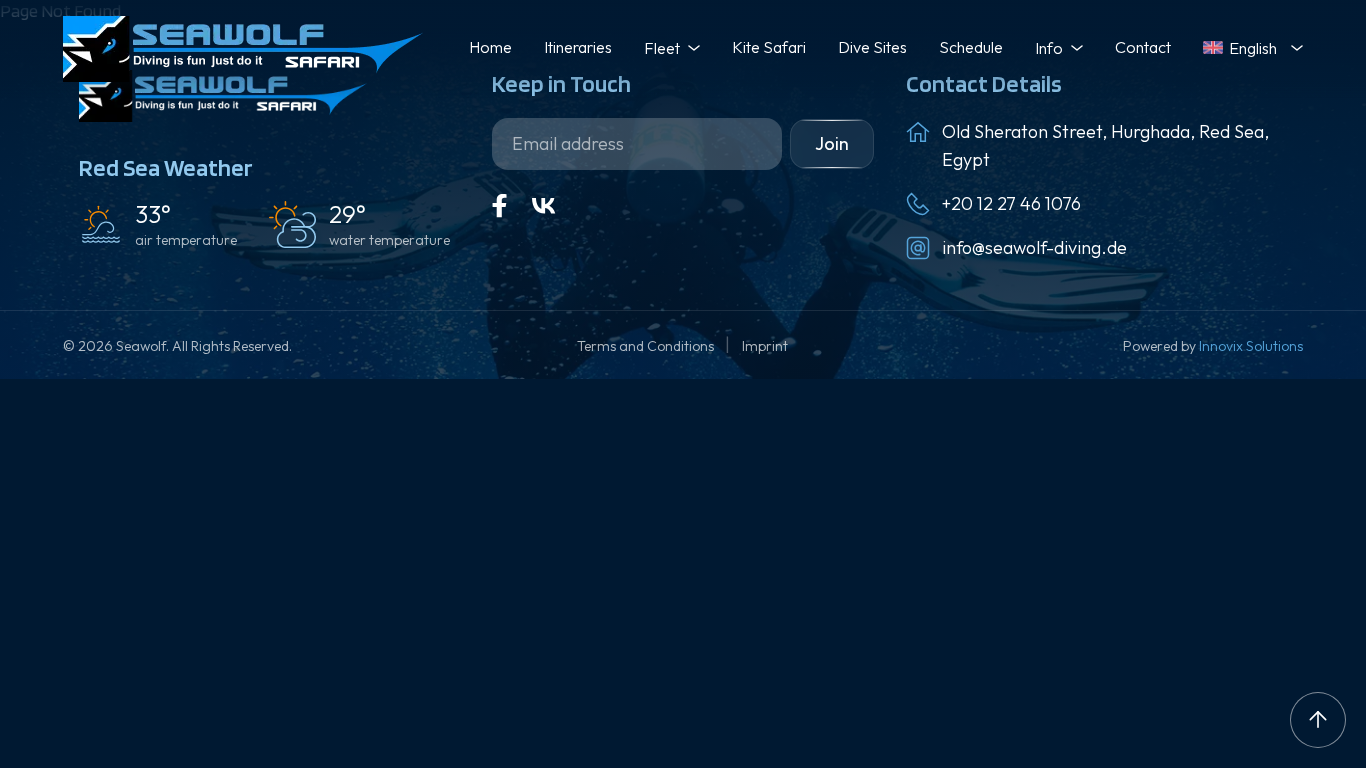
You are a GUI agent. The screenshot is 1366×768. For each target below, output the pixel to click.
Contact (1143, 47)
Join (832, 143)
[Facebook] (500, 206)
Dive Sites (872, 47)
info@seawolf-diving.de (1034, 247)
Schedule (971, 47)
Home (490, 47)
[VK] (544, 206)
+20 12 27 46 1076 (1011, 203)
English (1253, 48)
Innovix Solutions (1251, 346)
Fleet (662, 48)
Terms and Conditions (647, 346)
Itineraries (578, 47)
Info (1049, 48)
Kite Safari (769, 47)
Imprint (765, 346)
